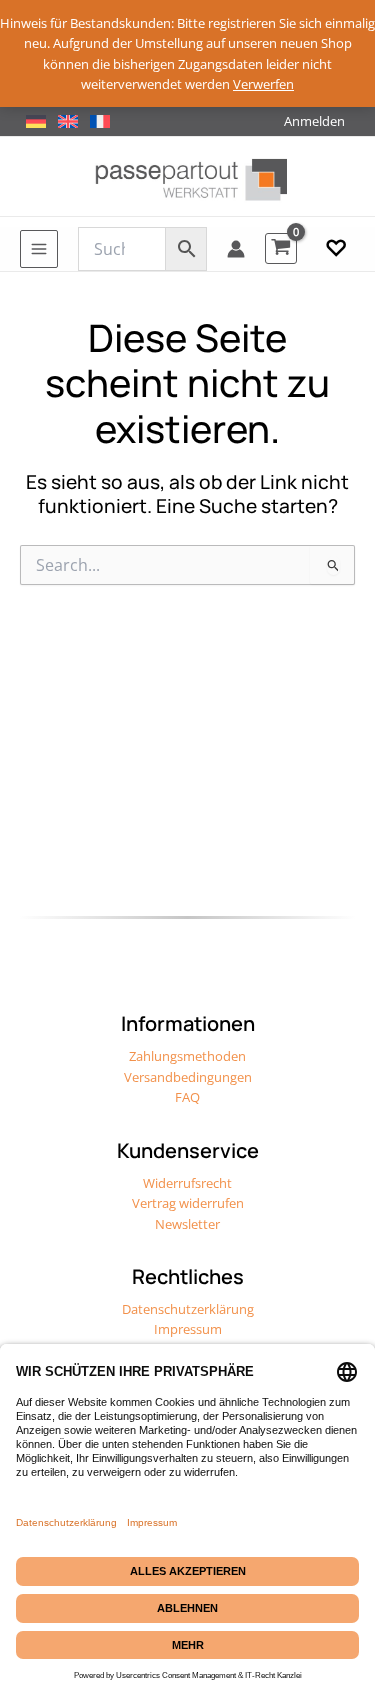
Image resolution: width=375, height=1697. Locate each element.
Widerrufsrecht (187, 1183)
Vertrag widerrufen (188, 1203)
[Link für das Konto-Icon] (236, 249)
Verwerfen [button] (263, 84)
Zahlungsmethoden (187, 1056)
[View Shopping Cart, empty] (281, 248)
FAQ (187, 1097)
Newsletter (187, 1224)
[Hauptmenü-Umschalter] (39, 249)
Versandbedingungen (188, 1077)
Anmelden (314, 121)
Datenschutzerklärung (188, 1309)
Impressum (188, 1329)
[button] (336, 249)
